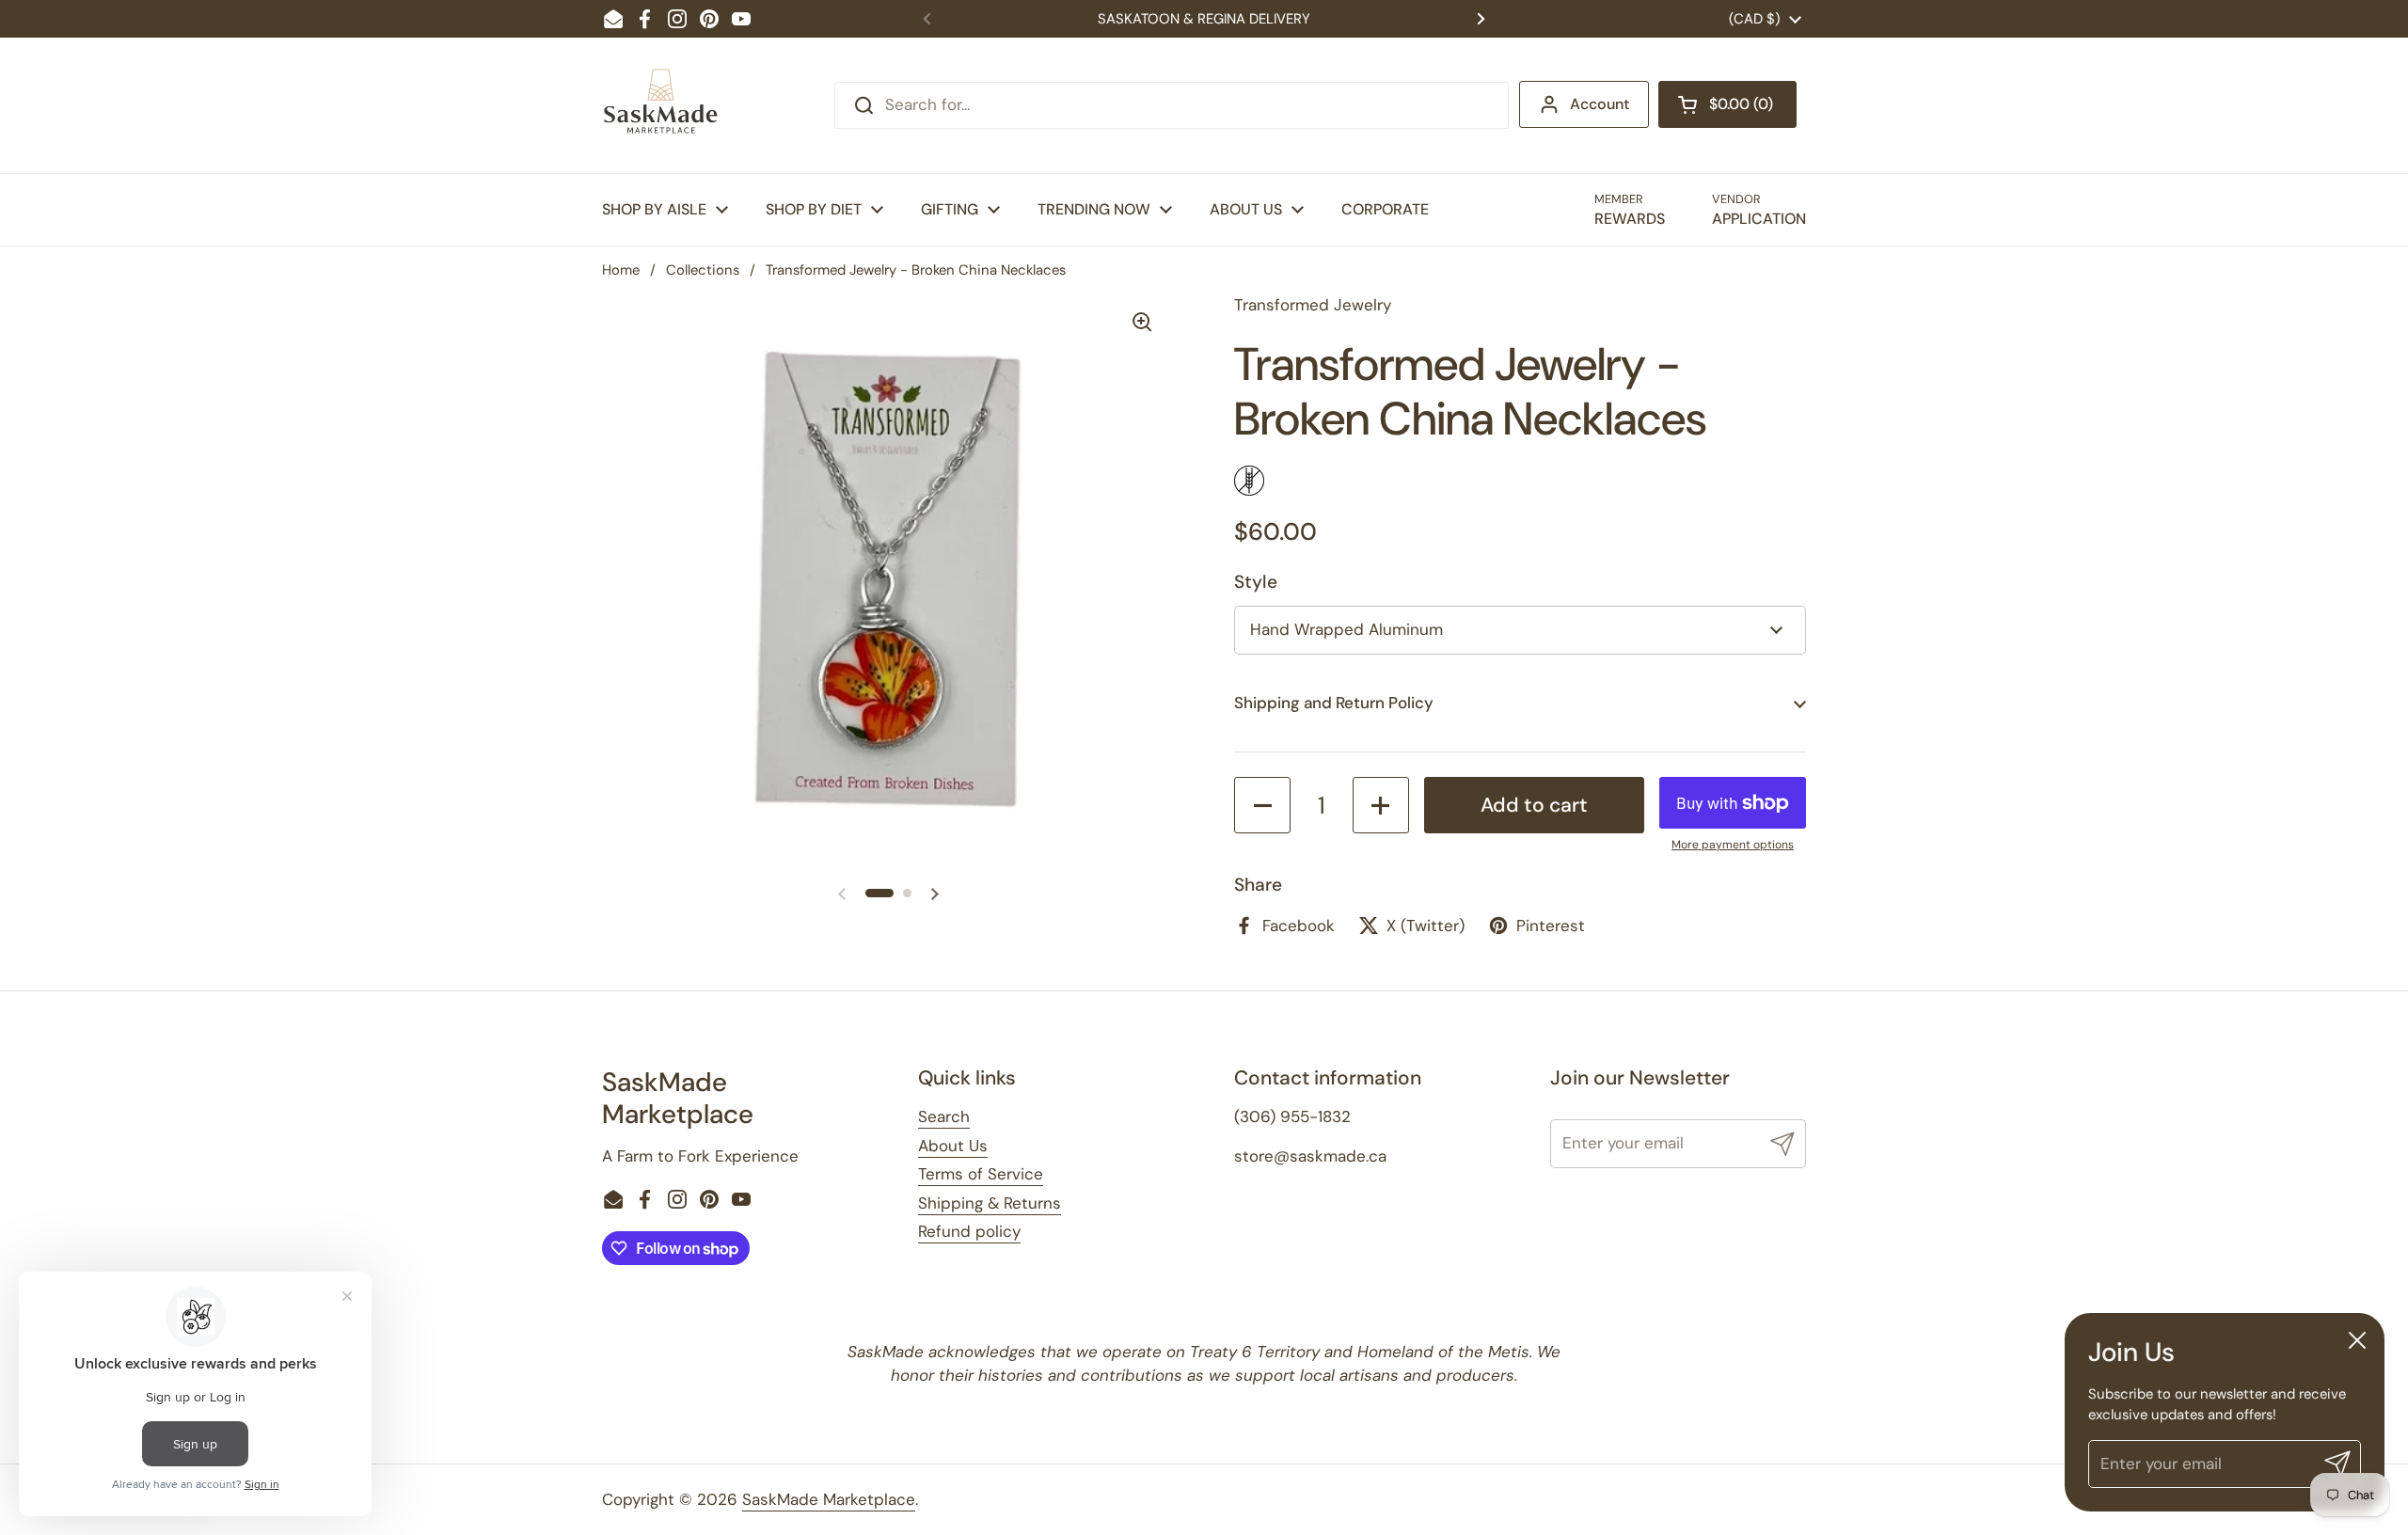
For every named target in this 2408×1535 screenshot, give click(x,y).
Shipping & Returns (990, 1203)
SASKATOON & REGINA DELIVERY (1204, 19)
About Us (953, 1146)
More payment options (1733, 845)
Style (1256, 582)
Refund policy (969, 1231)
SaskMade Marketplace (829, 1499)
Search (944, 1116)
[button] (1727, 104)
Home (621, 270)
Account (1600, 104)
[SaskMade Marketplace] (661, 105)
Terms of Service (981, 1174)
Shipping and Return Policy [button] (1334, 703)
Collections (703, 270)
